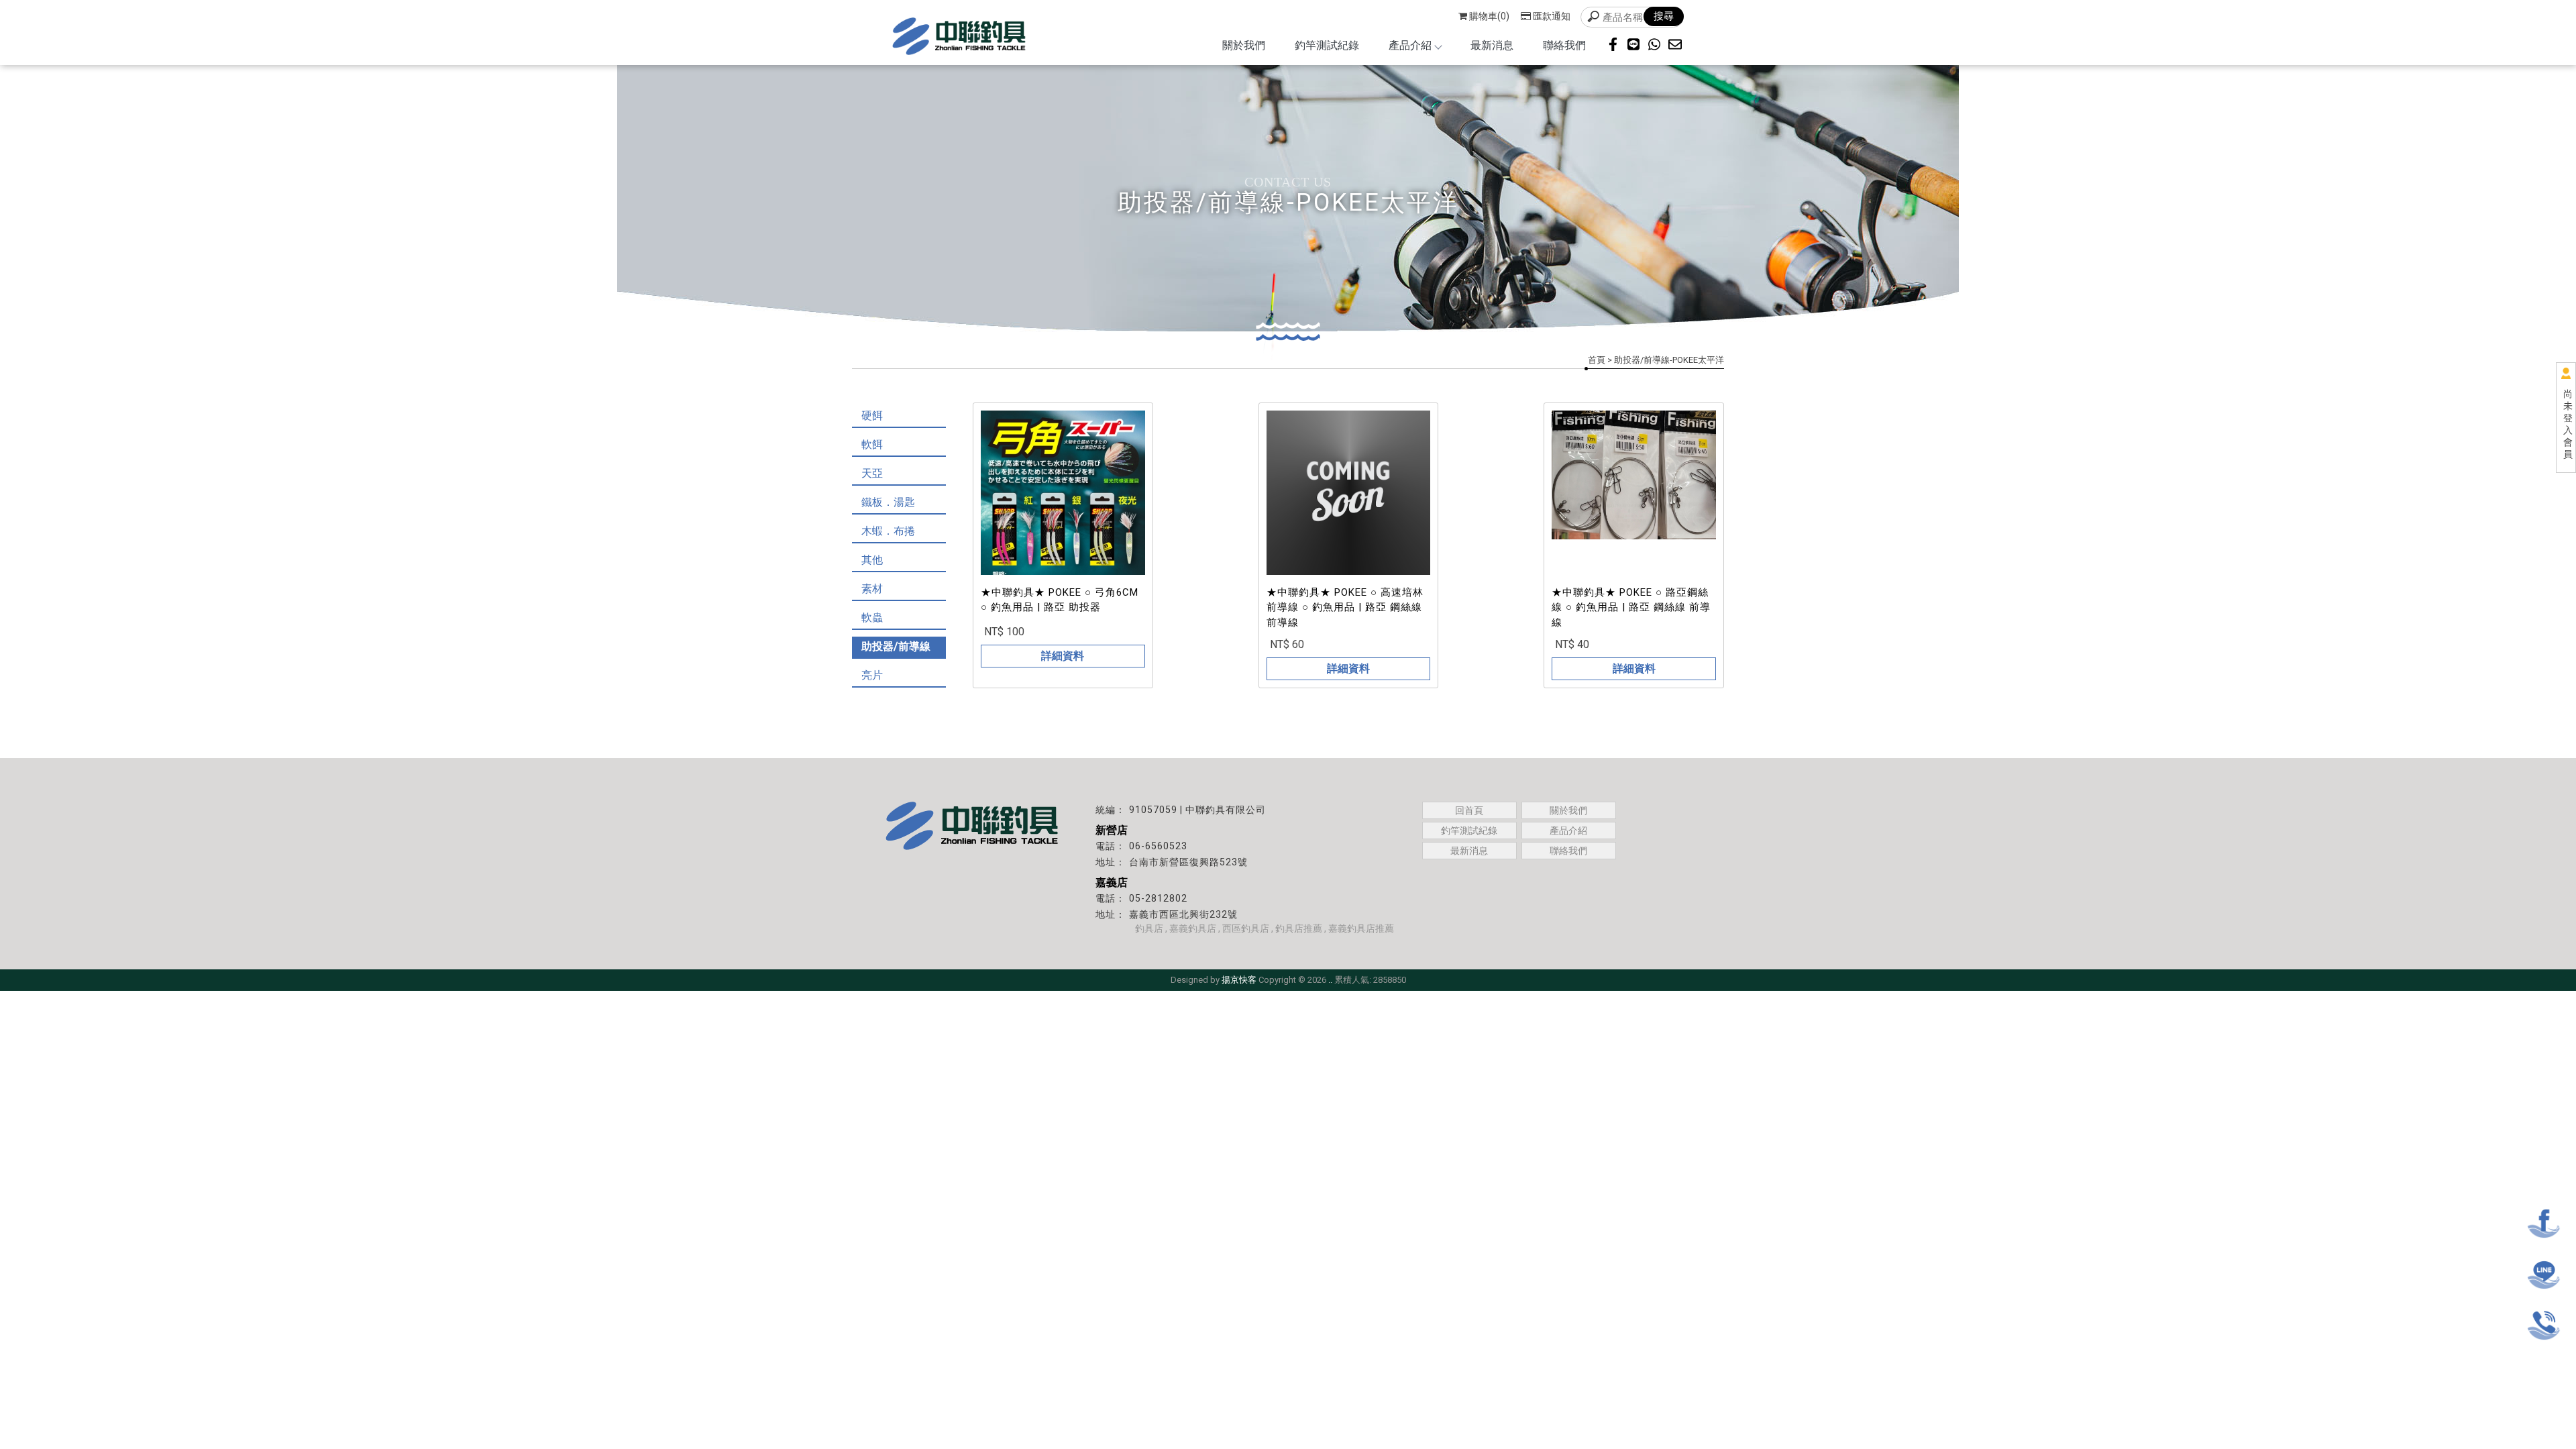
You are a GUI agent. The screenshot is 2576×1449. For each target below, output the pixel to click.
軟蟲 (872, 618)
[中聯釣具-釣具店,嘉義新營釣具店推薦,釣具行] (959, 38)
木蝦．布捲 (888, 531)
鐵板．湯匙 (888, 502)
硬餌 (872, 416)
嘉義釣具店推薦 (1361, 928)
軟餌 (872, 444)
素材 (872, 589)
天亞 (872, 473)
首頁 (1597, 360)
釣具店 (1149, 928)
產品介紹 (1410, 45)
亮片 (872, 675)
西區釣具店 (1246, 928)
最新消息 (1492, 45)
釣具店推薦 (1299, 928)
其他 (872, 560)
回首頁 (1469, 810)
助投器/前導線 (896, 646)
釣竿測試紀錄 (1327, 45)
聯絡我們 (1564, 45)
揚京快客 (1239, 980)
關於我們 (1244, 45)
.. (1330, 980)
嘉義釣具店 (1193, 928)
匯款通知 (1552, 16)
